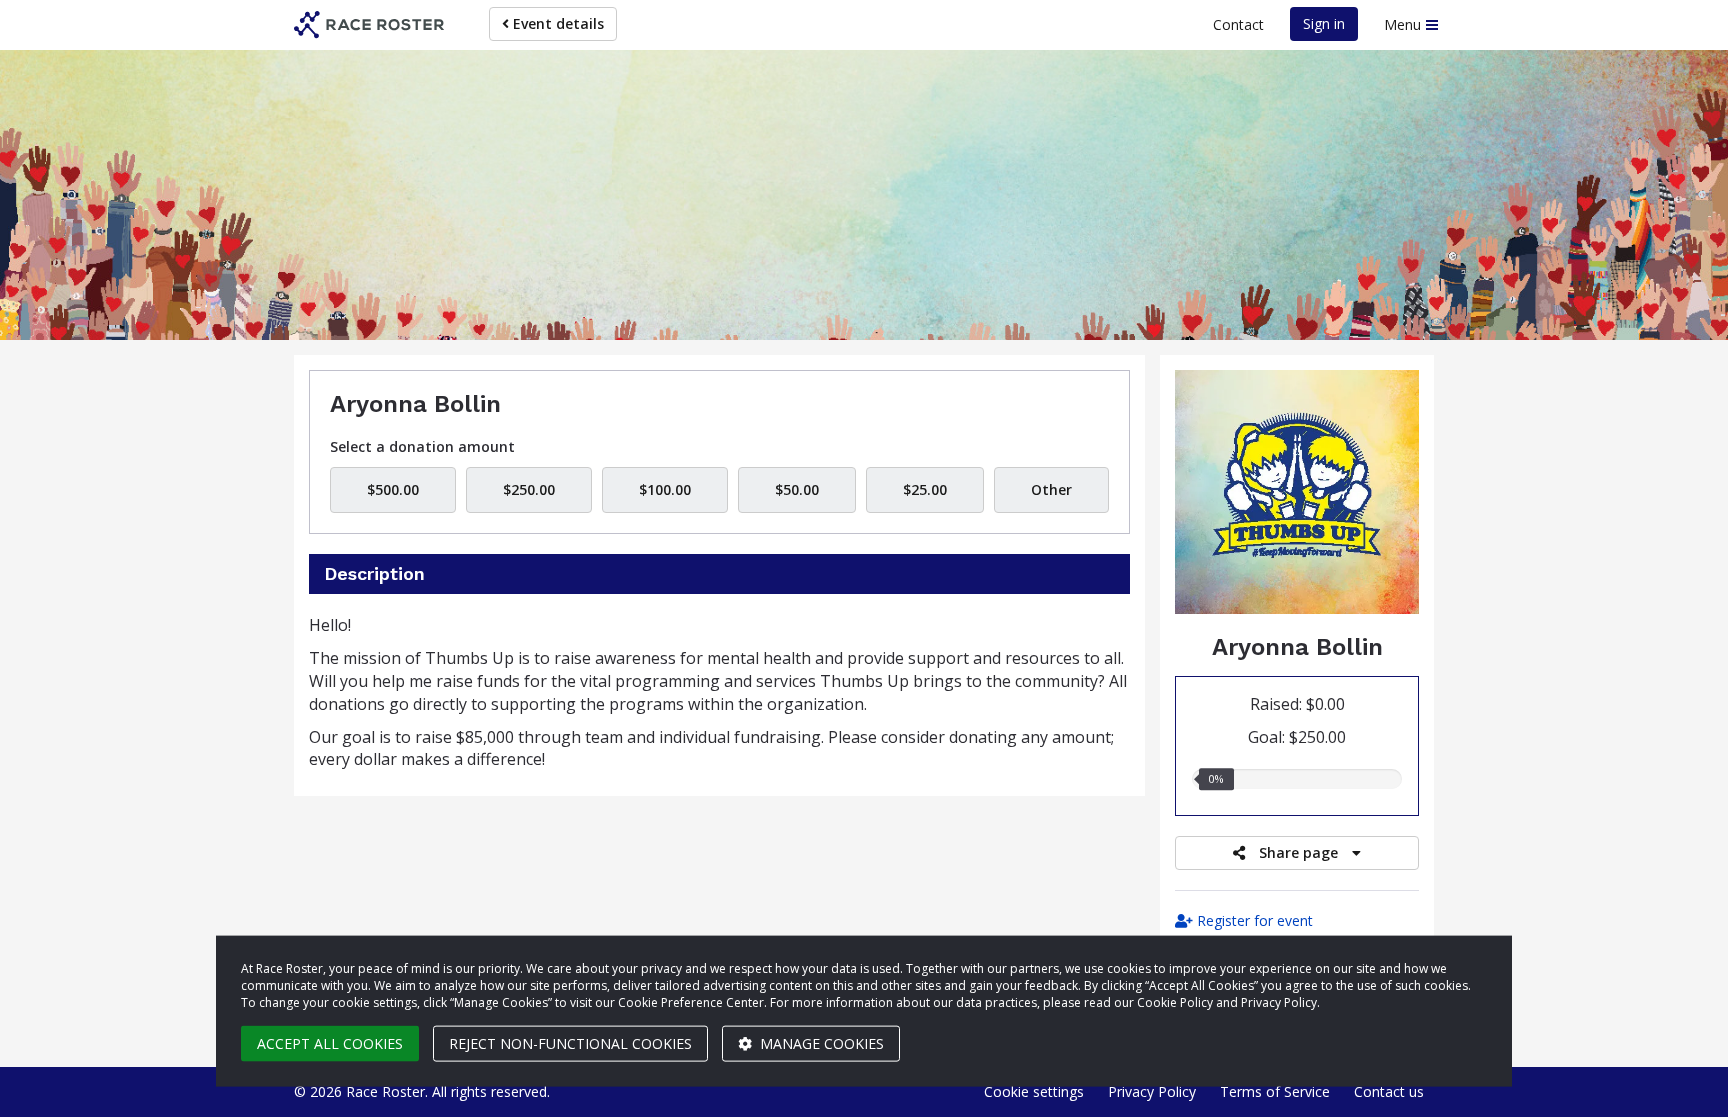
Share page (1298, 852)
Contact (1238, 24)
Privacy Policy (1152, 1091)
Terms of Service (1275, 1091)
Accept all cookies (330, 1043)
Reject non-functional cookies (570, 1043)
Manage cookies (820, 1043)
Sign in (1324, 23)
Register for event (1253, 920)
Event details (556, 23)
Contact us (1389, 1091)
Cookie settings (1034, 1091)
